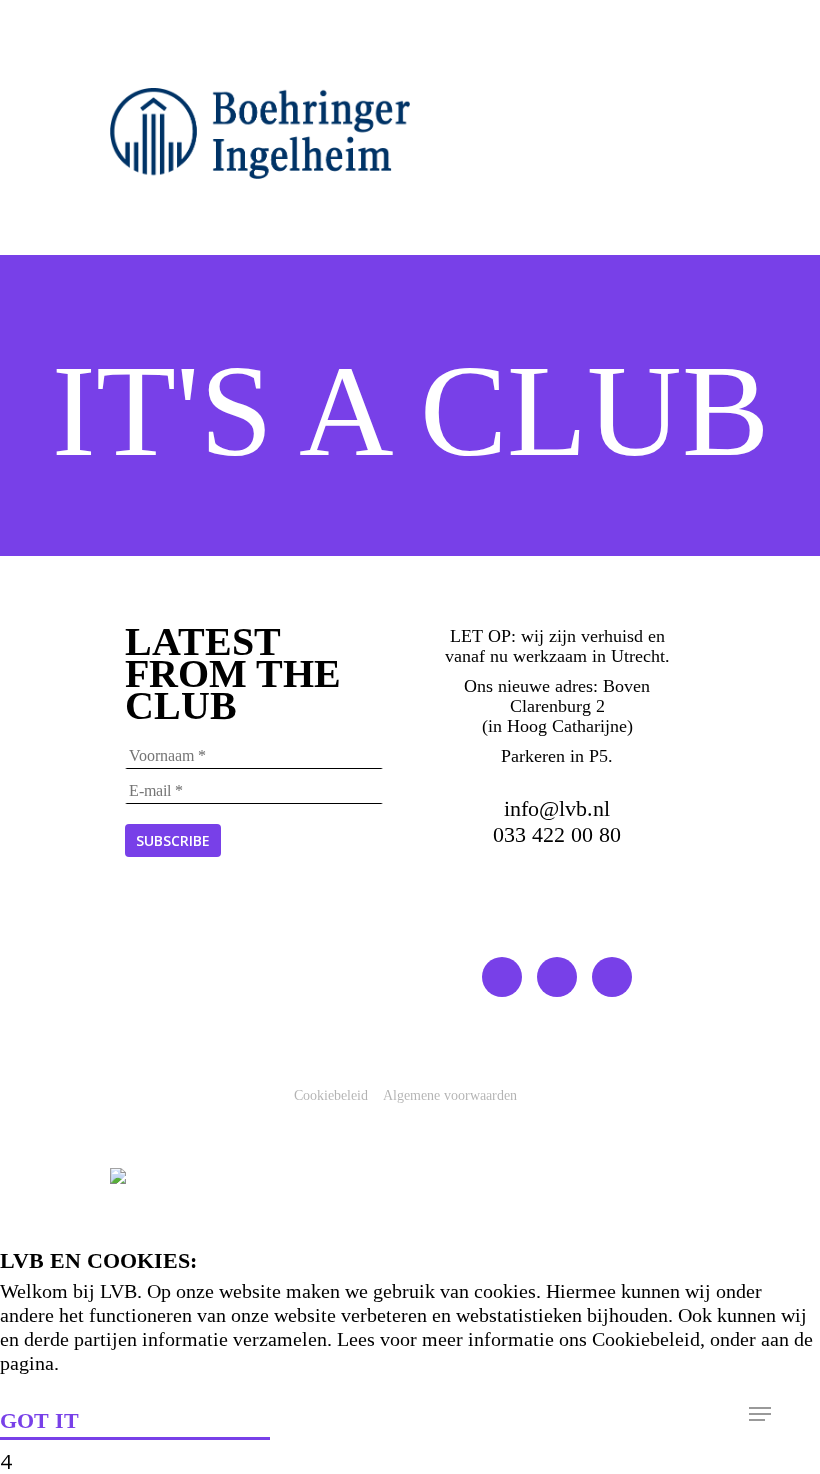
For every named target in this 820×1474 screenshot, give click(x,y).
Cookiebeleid (331, 1095)
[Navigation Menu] (760, 1414)
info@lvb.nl (557, 808)
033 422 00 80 (557, 834)
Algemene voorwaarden (450, 1095)
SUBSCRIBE (173, 840)
